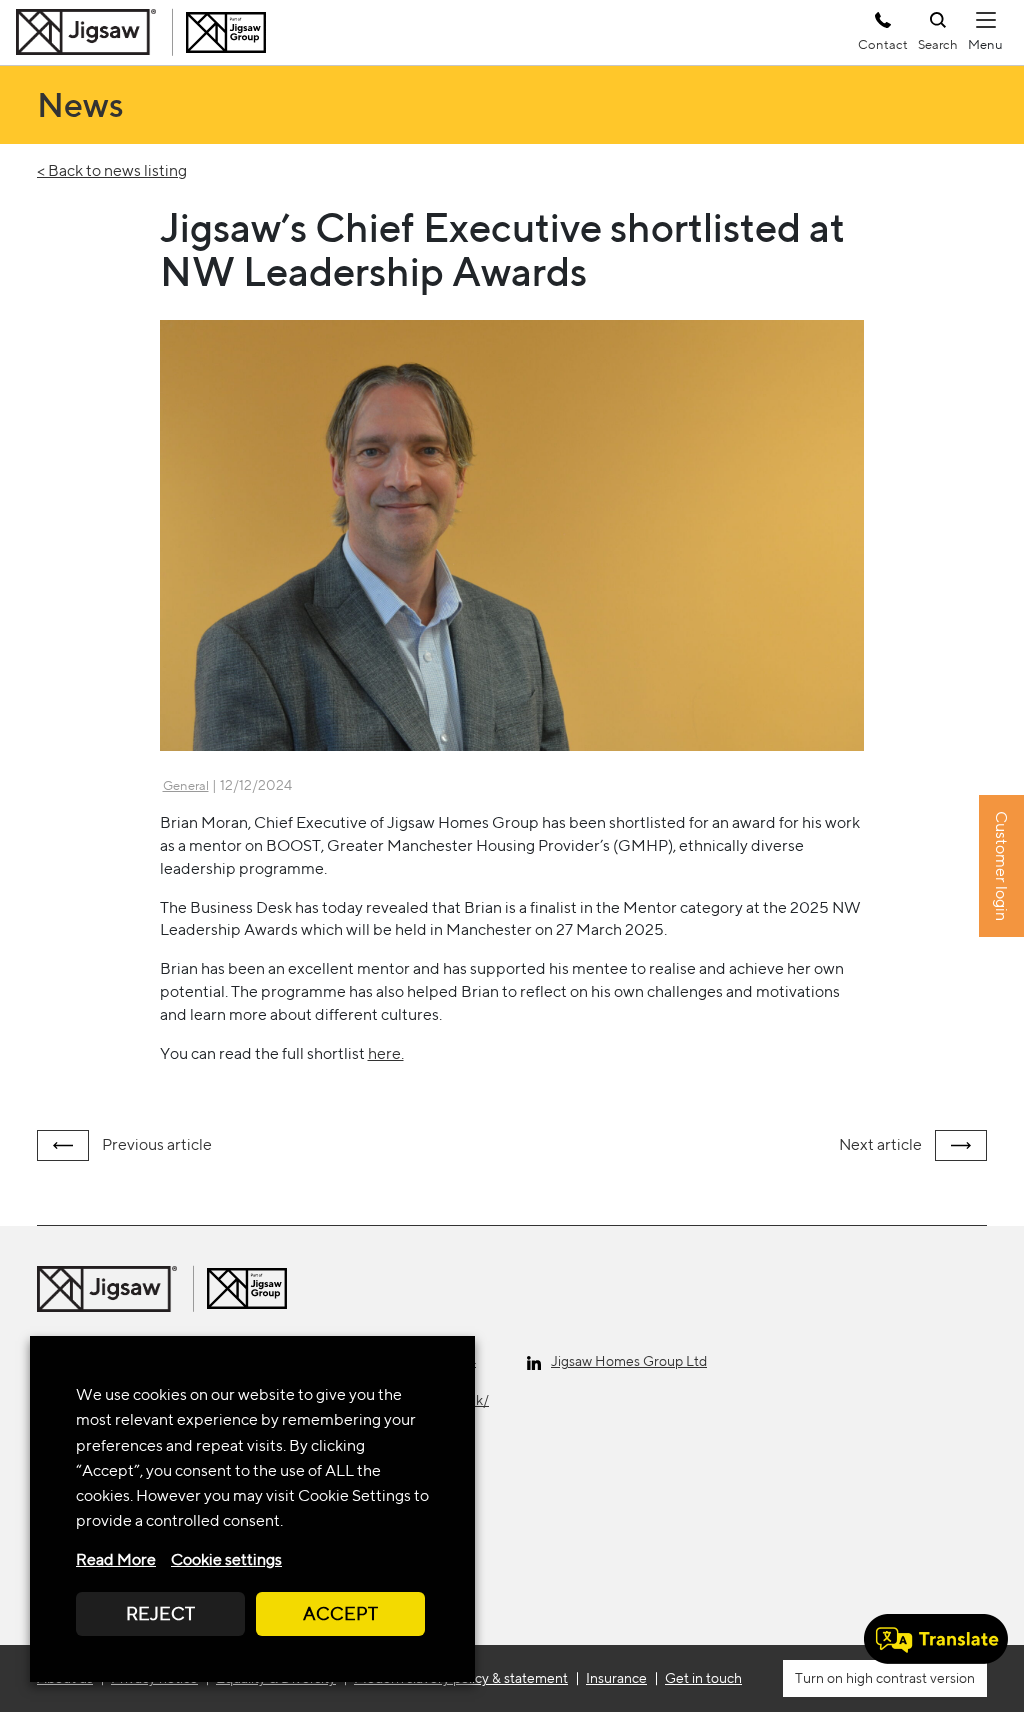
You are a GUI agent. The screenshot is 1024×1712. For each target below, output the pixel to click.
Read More (116, 1559)
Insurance (616, 1678)
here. (386, 1053)
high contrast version (909, 1678)
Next (880, 1144)
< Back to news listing (112, 170)
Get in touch (703, 1678)
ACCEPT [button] (340, 1613)
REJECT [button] (160, 1613)
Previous (155, 1144)
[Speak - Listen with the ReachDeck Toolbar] (936, 1639)
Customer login (1001, 866)
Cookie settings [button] (226, 1559)
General (186, 785)
